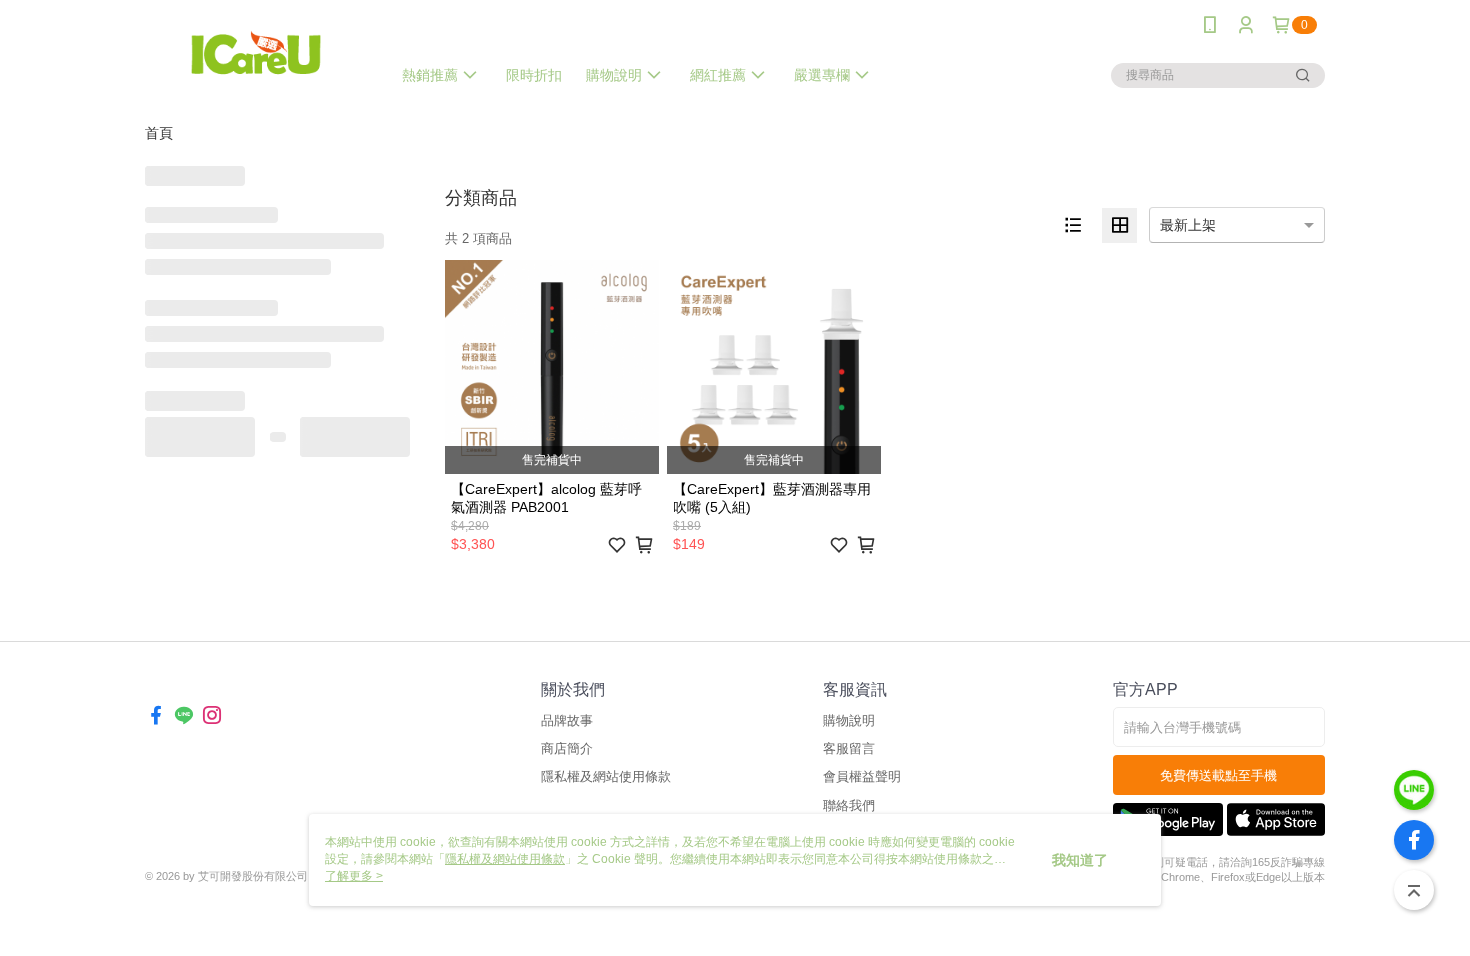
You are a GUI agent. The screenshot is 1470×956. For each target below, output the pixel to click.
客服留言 (849, 748)
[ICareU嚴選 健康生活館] (256, 52)
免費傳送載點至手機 (1218, 775)
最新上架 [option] (1188, 225)
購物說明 (849, 720)
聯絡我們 (849, 805)
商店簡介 (567, 748)
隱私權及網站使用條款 (606, 776)
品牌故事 (567, 720)
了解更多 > (354, 876)
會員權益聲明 (862, 776)
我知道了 (1080, 860)
